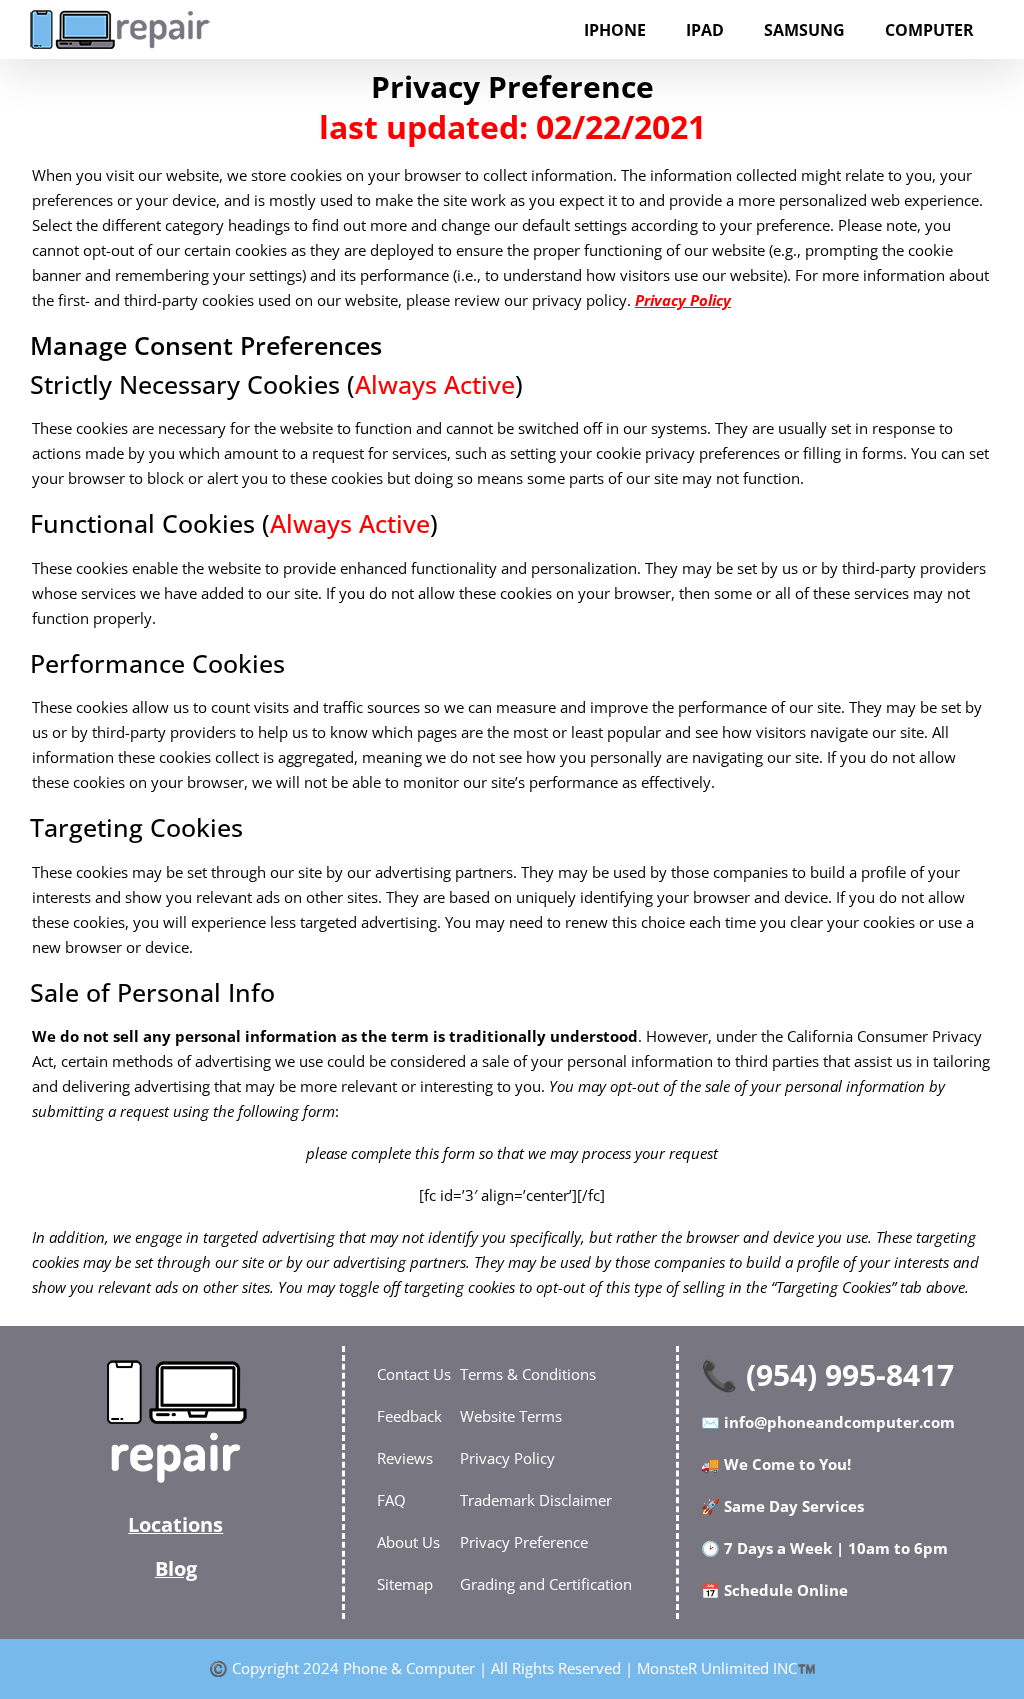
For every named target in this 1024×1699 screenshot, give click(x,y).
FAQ (391, 1500)
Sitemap (405, 1584)
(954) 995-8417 (850, 1374)
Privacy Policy (683, 300)
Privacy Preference (524, 1542)
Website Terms (511, 1416)
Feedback (409, 1416)
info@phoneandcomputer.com (839, 1422)
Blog (176, 1568)
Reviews (405, 1458)
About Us (408, 1542)
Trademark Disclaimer (536, 1500)
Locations (175, 1524)
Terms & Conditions (528, 1374)
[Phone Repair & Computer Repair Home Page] (176, 1421)
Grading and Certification (546, 1584)
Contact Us (414, 1374)
